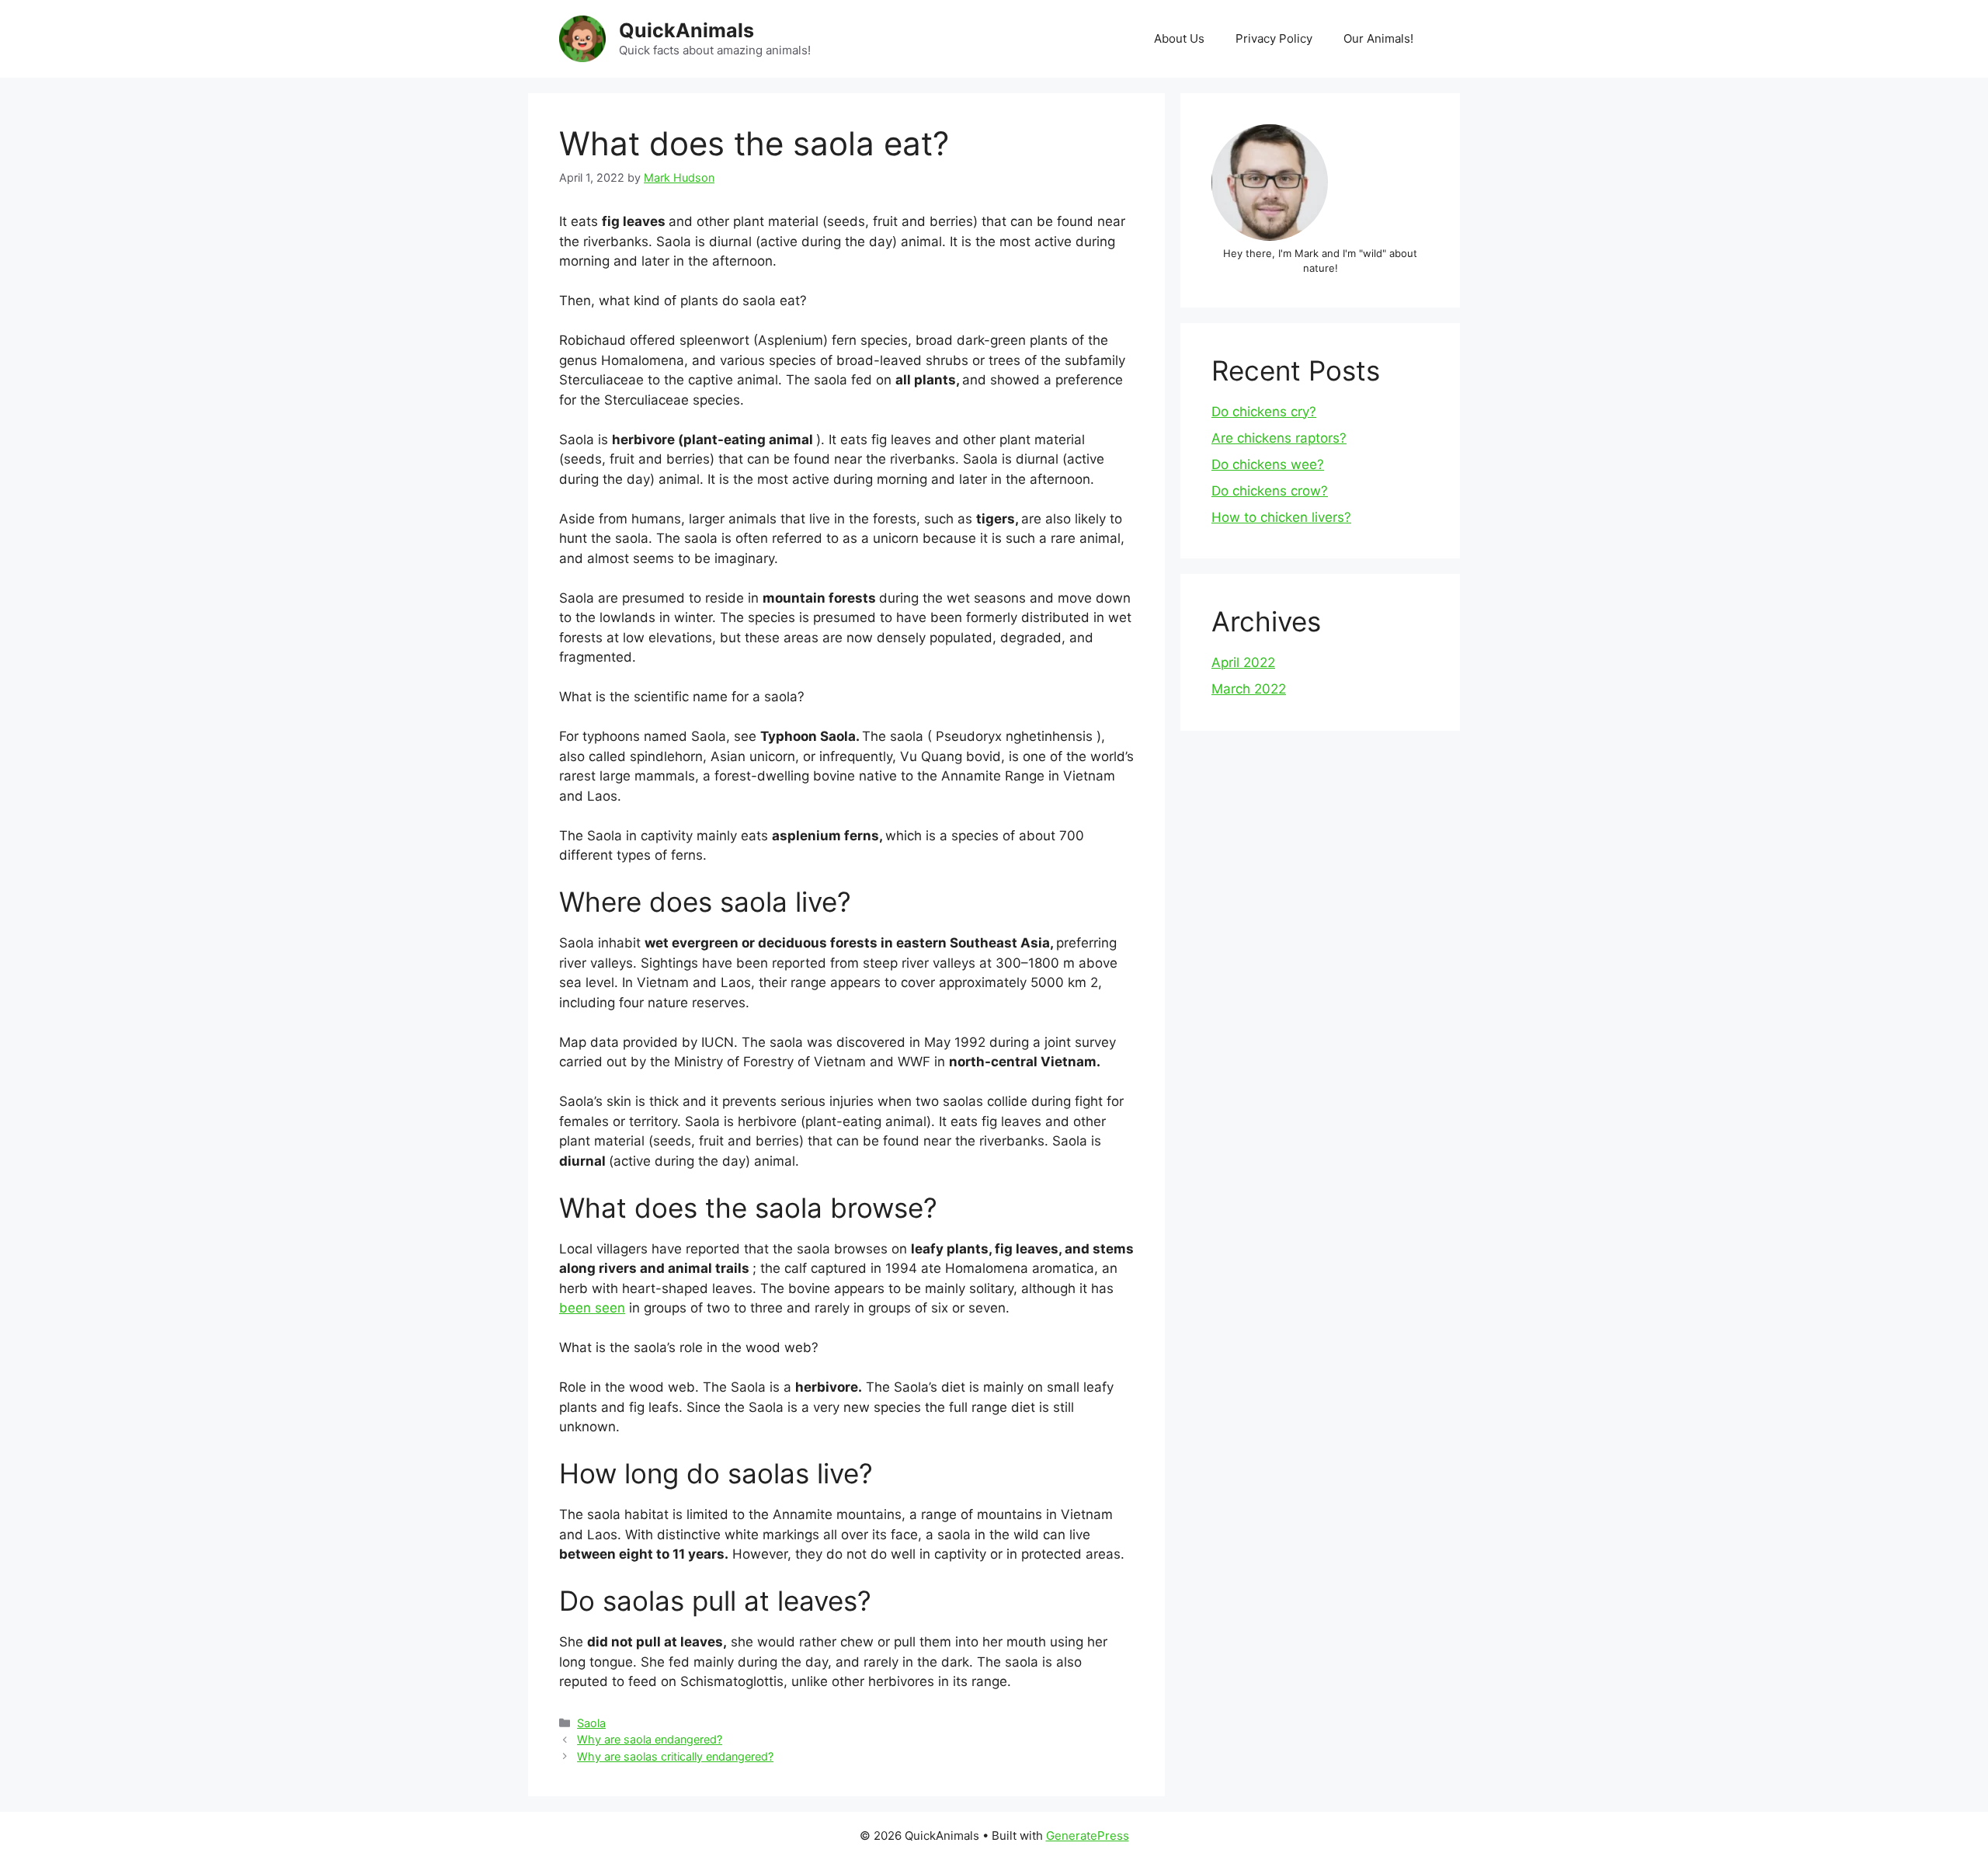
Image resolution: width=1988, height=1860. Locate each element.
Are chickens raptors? (1279, 438)
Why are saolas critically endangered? (675, 1756)
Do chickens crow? (1270, 491)
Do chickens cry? (1264, 412)
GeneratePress (1088, 1836)
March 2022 (1249, 689)
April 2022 (1243, 662)
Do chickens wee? (1268, 464)
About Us (1179, 38)
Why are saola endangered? (650, 1739)
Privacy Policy (1274, 38)
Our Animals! (1378, 38)
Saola (591, 1723)
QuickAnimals (686, 30)
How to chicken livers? (1281, 517)
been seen (592, 1308)
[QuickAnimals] (582, 38)
